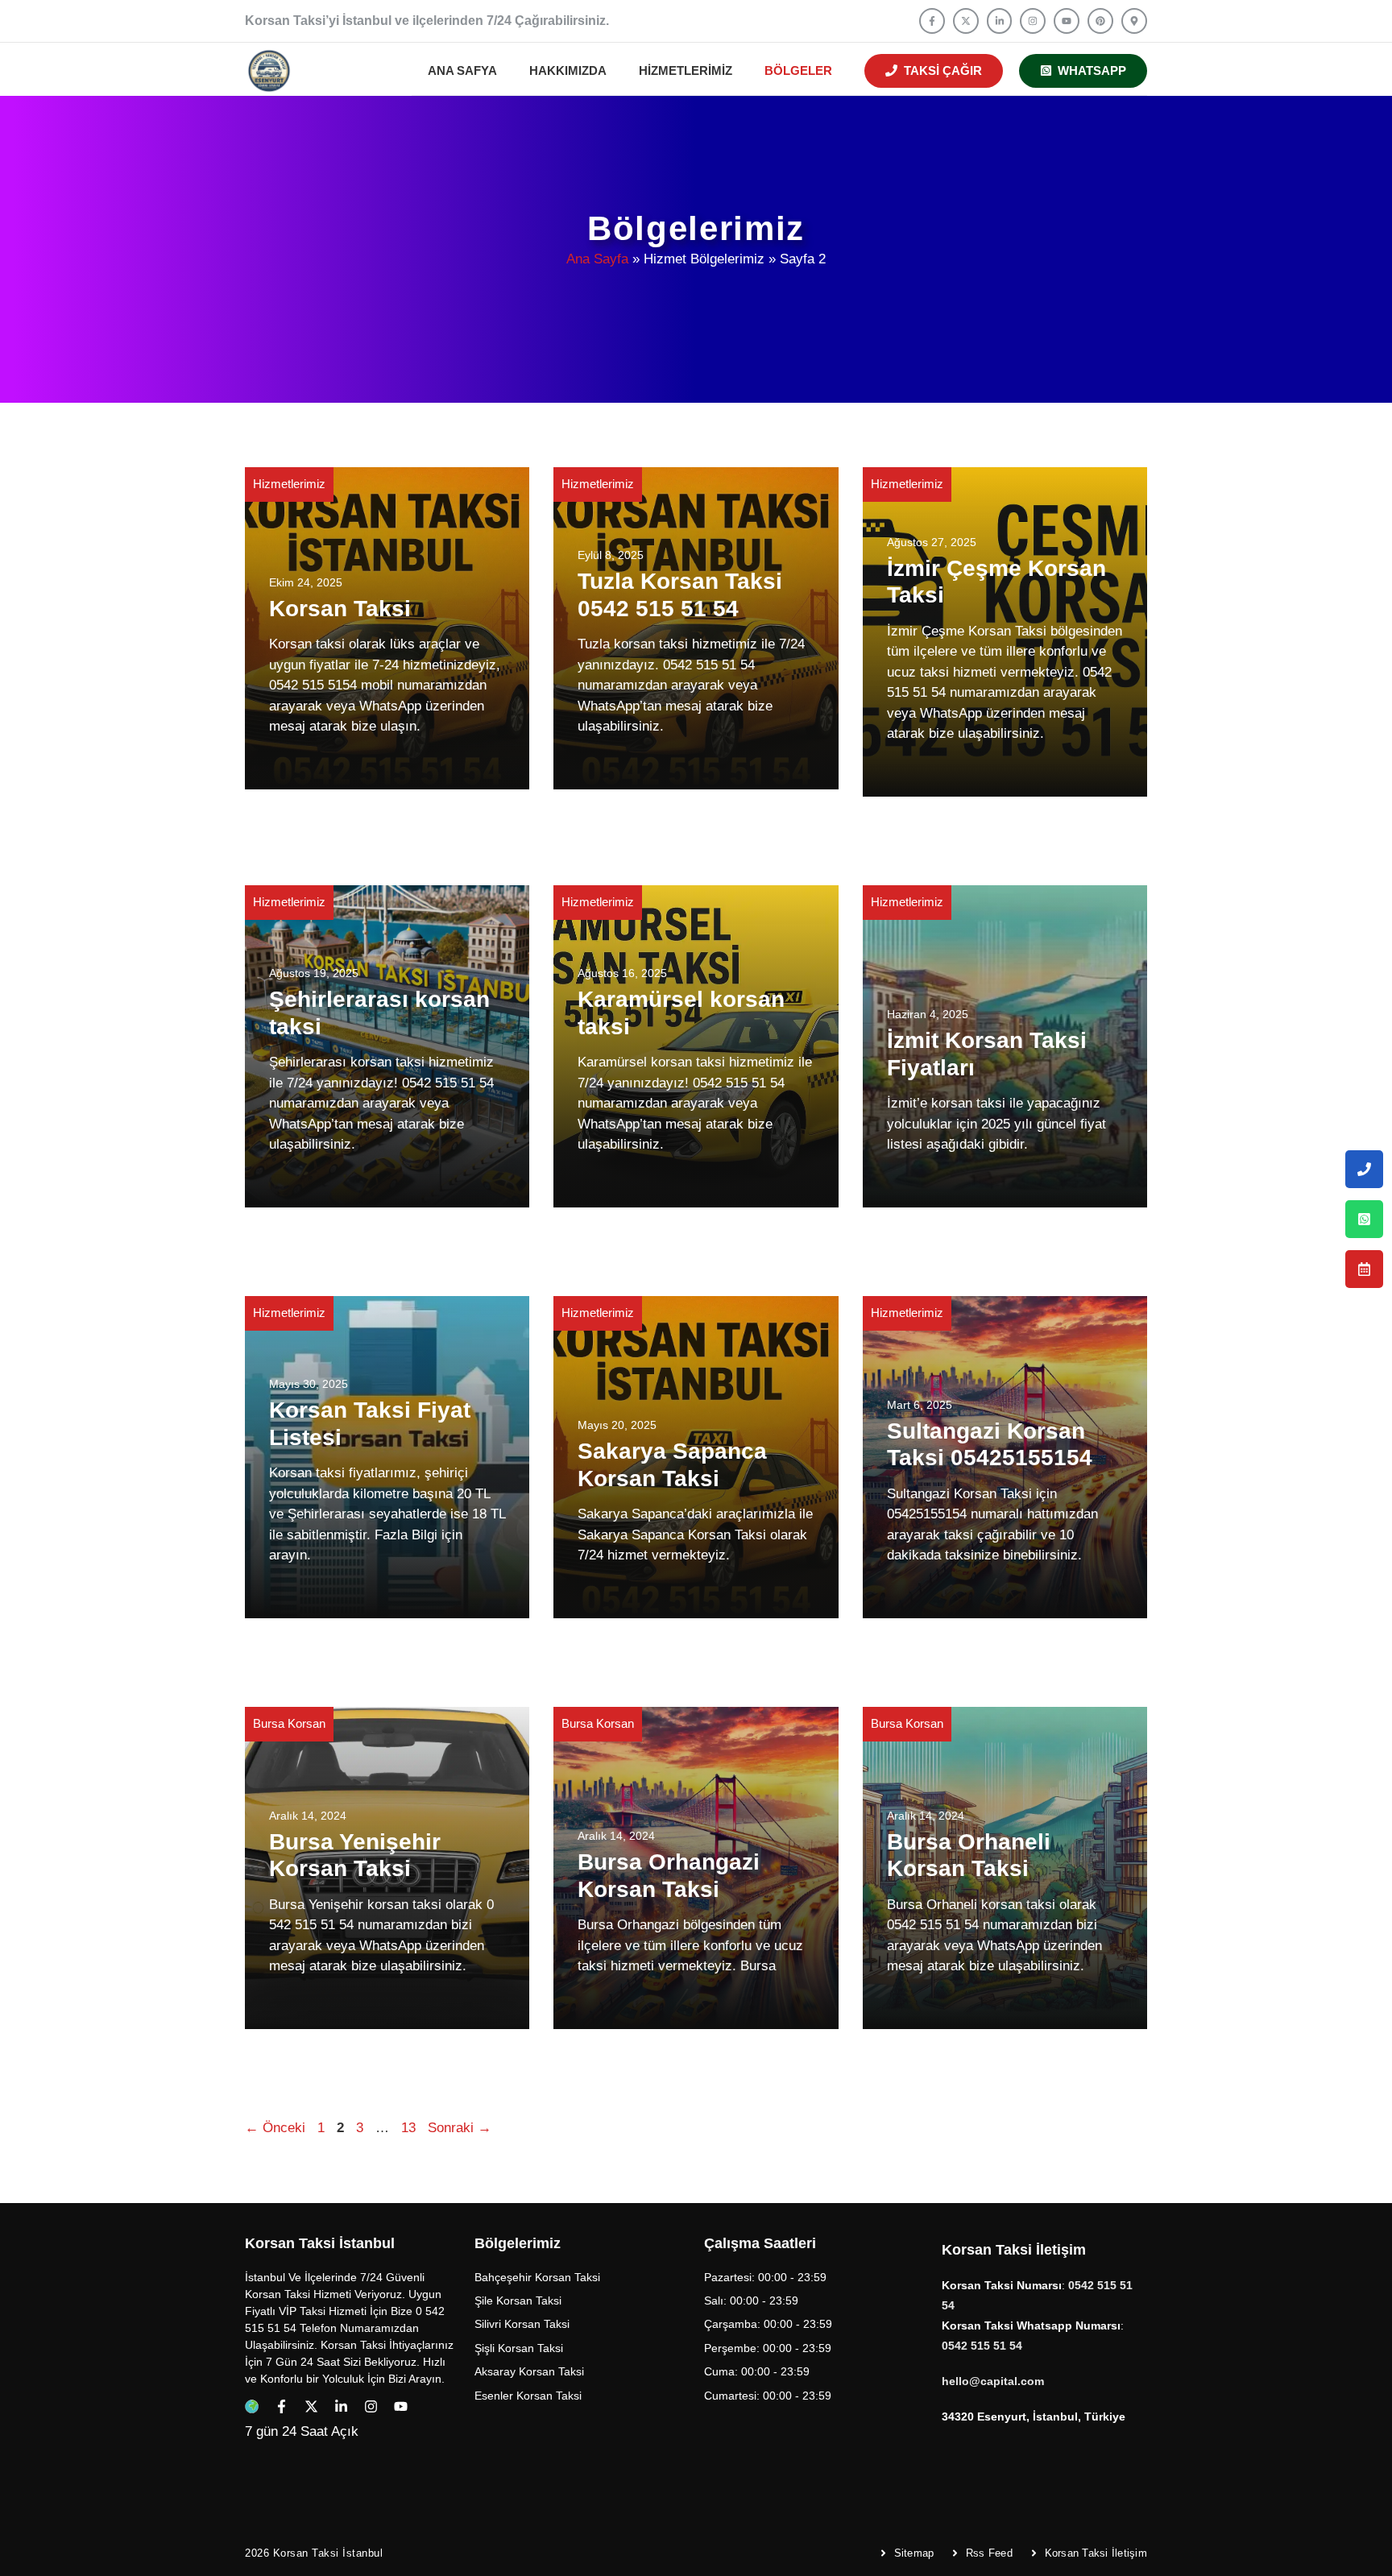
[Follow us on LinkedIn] (1000, 21)
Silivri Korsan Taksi (522, 2324)
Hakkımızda (568, 70)
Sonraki (460, 2128)
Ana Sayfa (597, 259)
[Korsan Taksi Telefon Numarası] (1364, 1169)
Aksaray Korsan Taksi (529, 2371)
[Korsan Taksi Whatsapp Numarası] (1364, 1219)
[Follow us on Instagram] (1033, 21)
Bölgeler (798, 70)
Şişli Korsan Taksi (519, 2348)
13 (410, 2128)
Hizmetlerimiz (686, 70)
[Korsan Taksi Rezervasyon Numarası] (1364, 1269)
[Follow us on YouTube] (1067, 21)
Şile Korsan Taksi (518, 2301)
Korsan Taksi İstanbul (328, 2553)
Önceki (275, 2128)
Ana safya (462, 70)
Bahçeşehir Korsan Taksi (537, 2277)
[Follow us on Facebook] (932, 21)
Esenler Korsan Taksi (528, 2396)
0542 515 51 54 (982, 2346)
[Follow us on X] (966, 21)
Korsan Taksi (340, 609)
